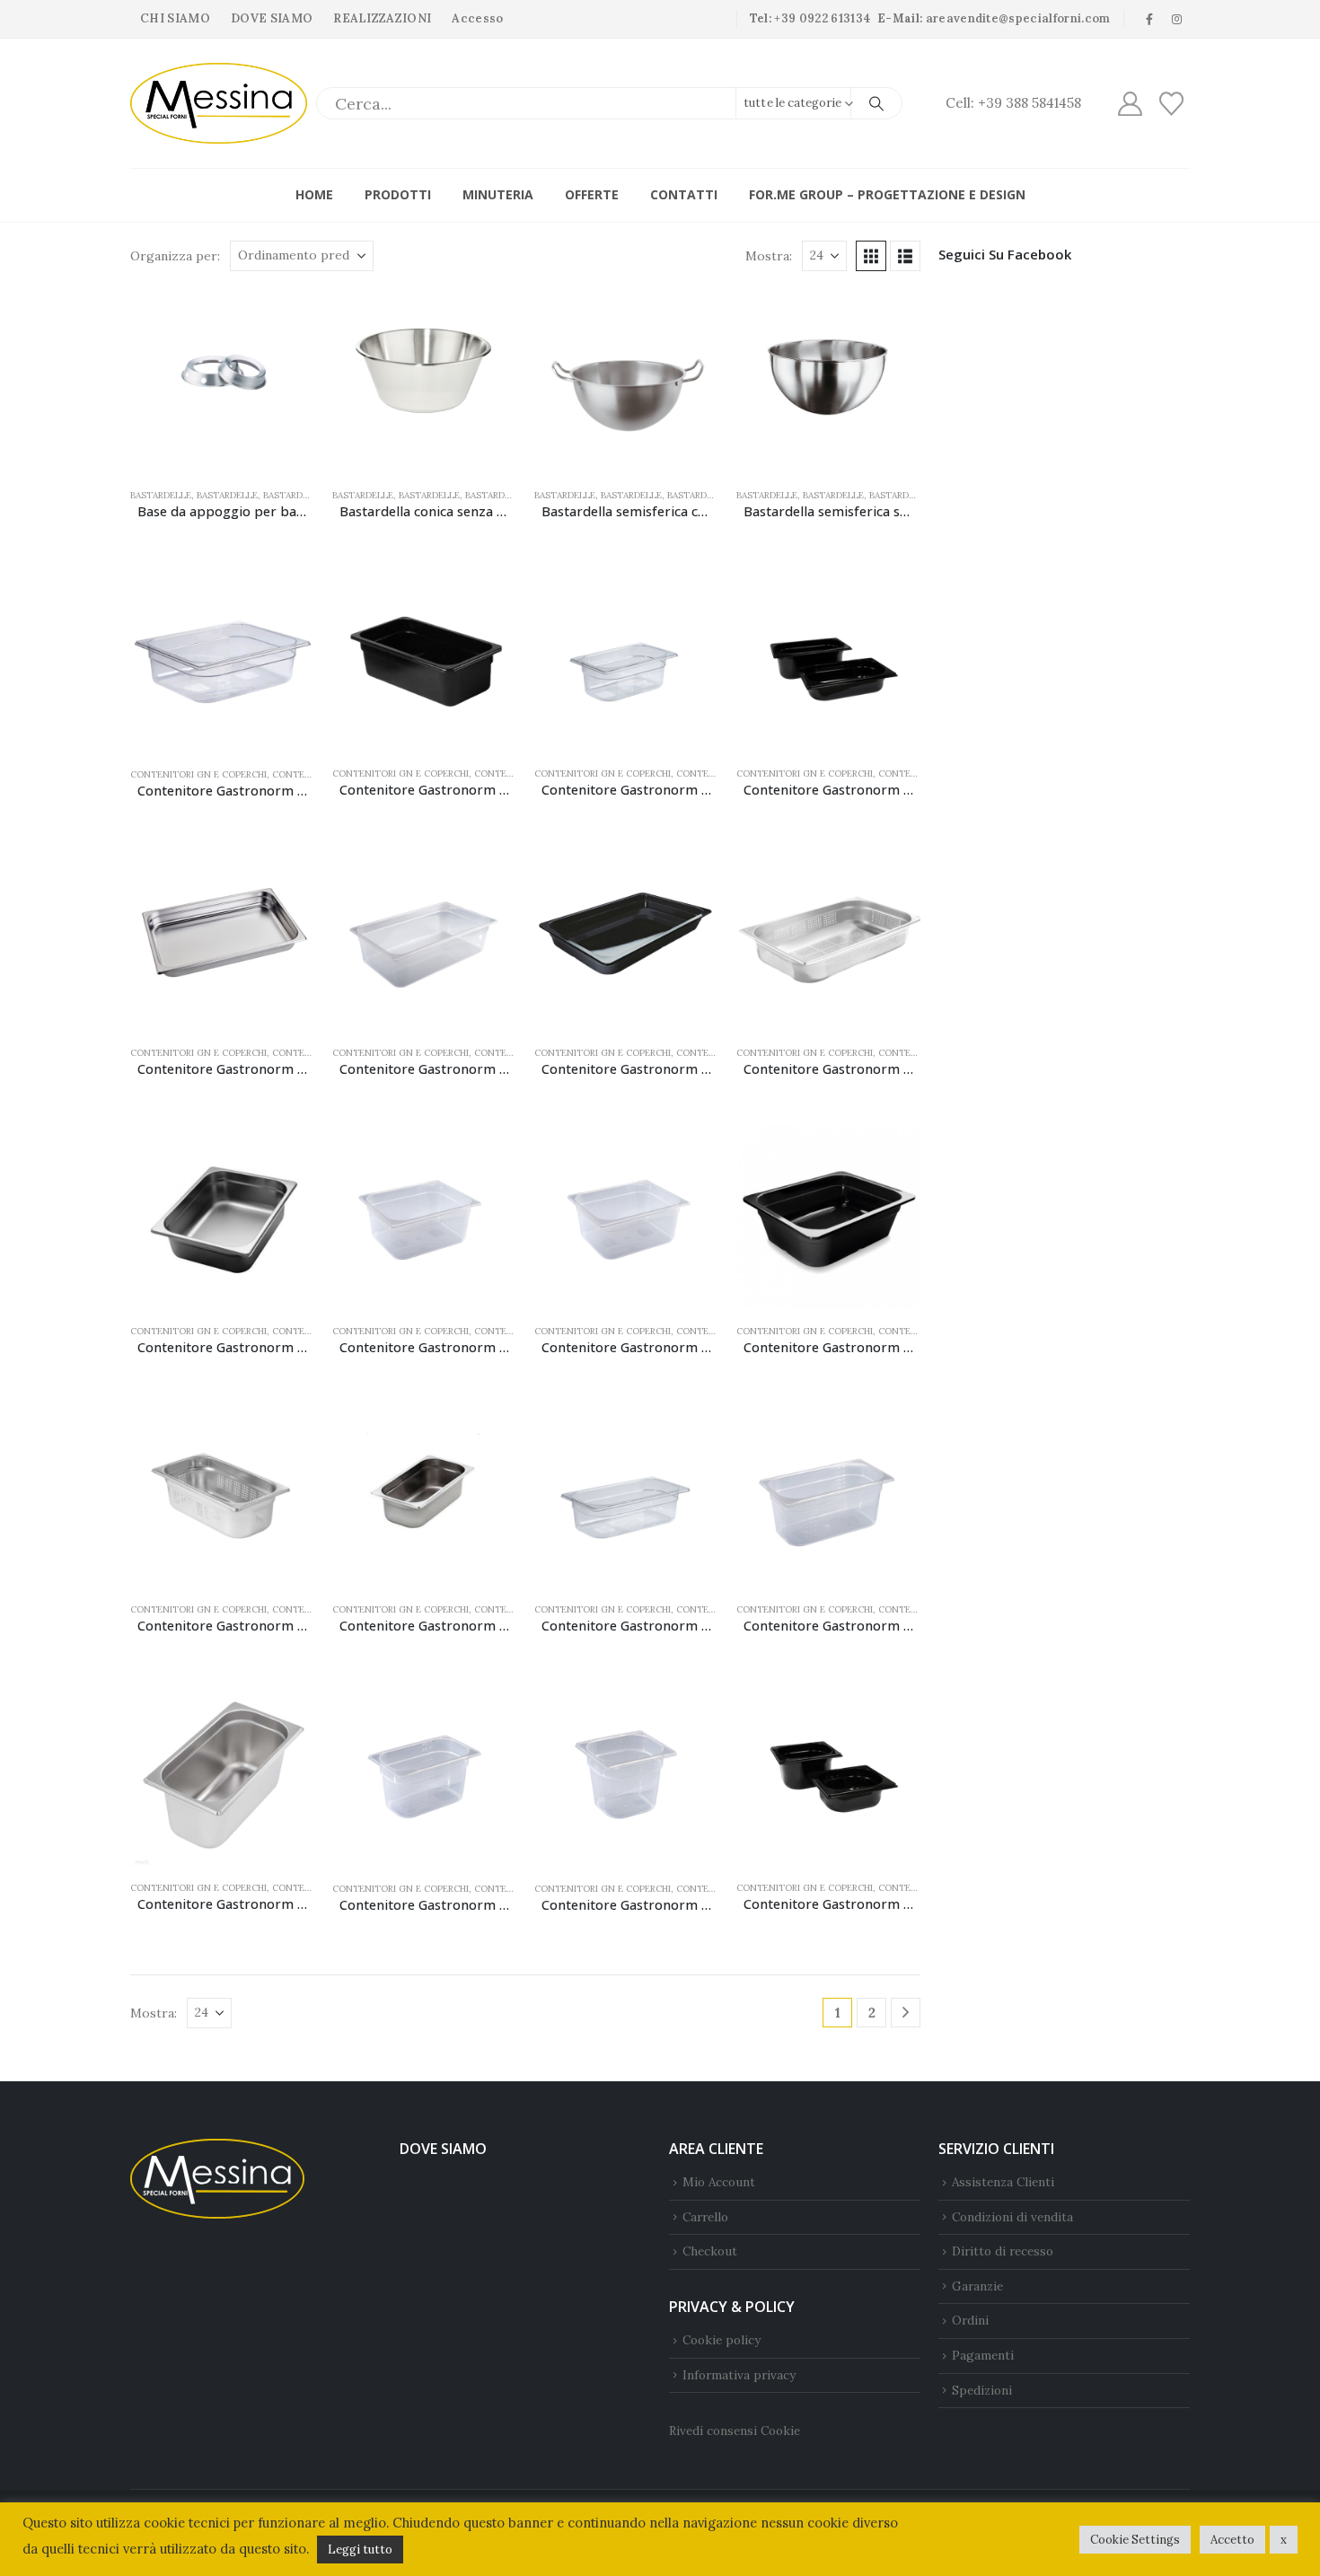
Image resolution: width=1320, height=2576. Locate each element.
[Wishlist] (1172, 104)
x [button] (1284, 2540)
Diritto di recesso (1003, 2251)
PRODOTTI (398, 194)
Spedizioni (982, 2390)
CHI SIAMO (175, 18)
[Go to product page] (222, 381)
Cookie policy (722, 2340)
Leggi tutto (360, 2550)
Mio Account (719, 2182)
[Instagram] (1177, 19)
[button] (871, 256)
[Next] (906, 2013)
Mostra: (769, 256)
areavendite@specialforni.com (1018, 18)
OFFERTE (592, 194)
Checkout (710, 2251)
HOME (314, 194)
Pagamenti (983, 2355)
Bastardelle (161, 495)
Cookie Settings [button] (1135, 2540)
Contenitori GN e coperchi (198, 774)
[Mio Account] (1130, 104)
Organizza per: (175, 256)
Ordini (970, 2320)
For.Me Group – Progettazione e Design (887, 194)
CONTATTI (684, 194)
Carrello (705, 2217)
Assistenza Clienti (1003, 2182)
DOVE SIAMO (272, 18)
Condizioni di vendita (1012, 2217)
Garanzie (977, 2286)
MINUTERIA (498, 194)
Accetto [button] (1232, 2540)
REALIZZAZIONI (382, 18)
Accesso (477, 18)
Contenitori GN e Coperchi (603, 774)
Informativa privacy (739, 2375)
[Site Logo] (219, 103)
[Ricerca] (876, 103)
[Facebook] (1149, 19)
